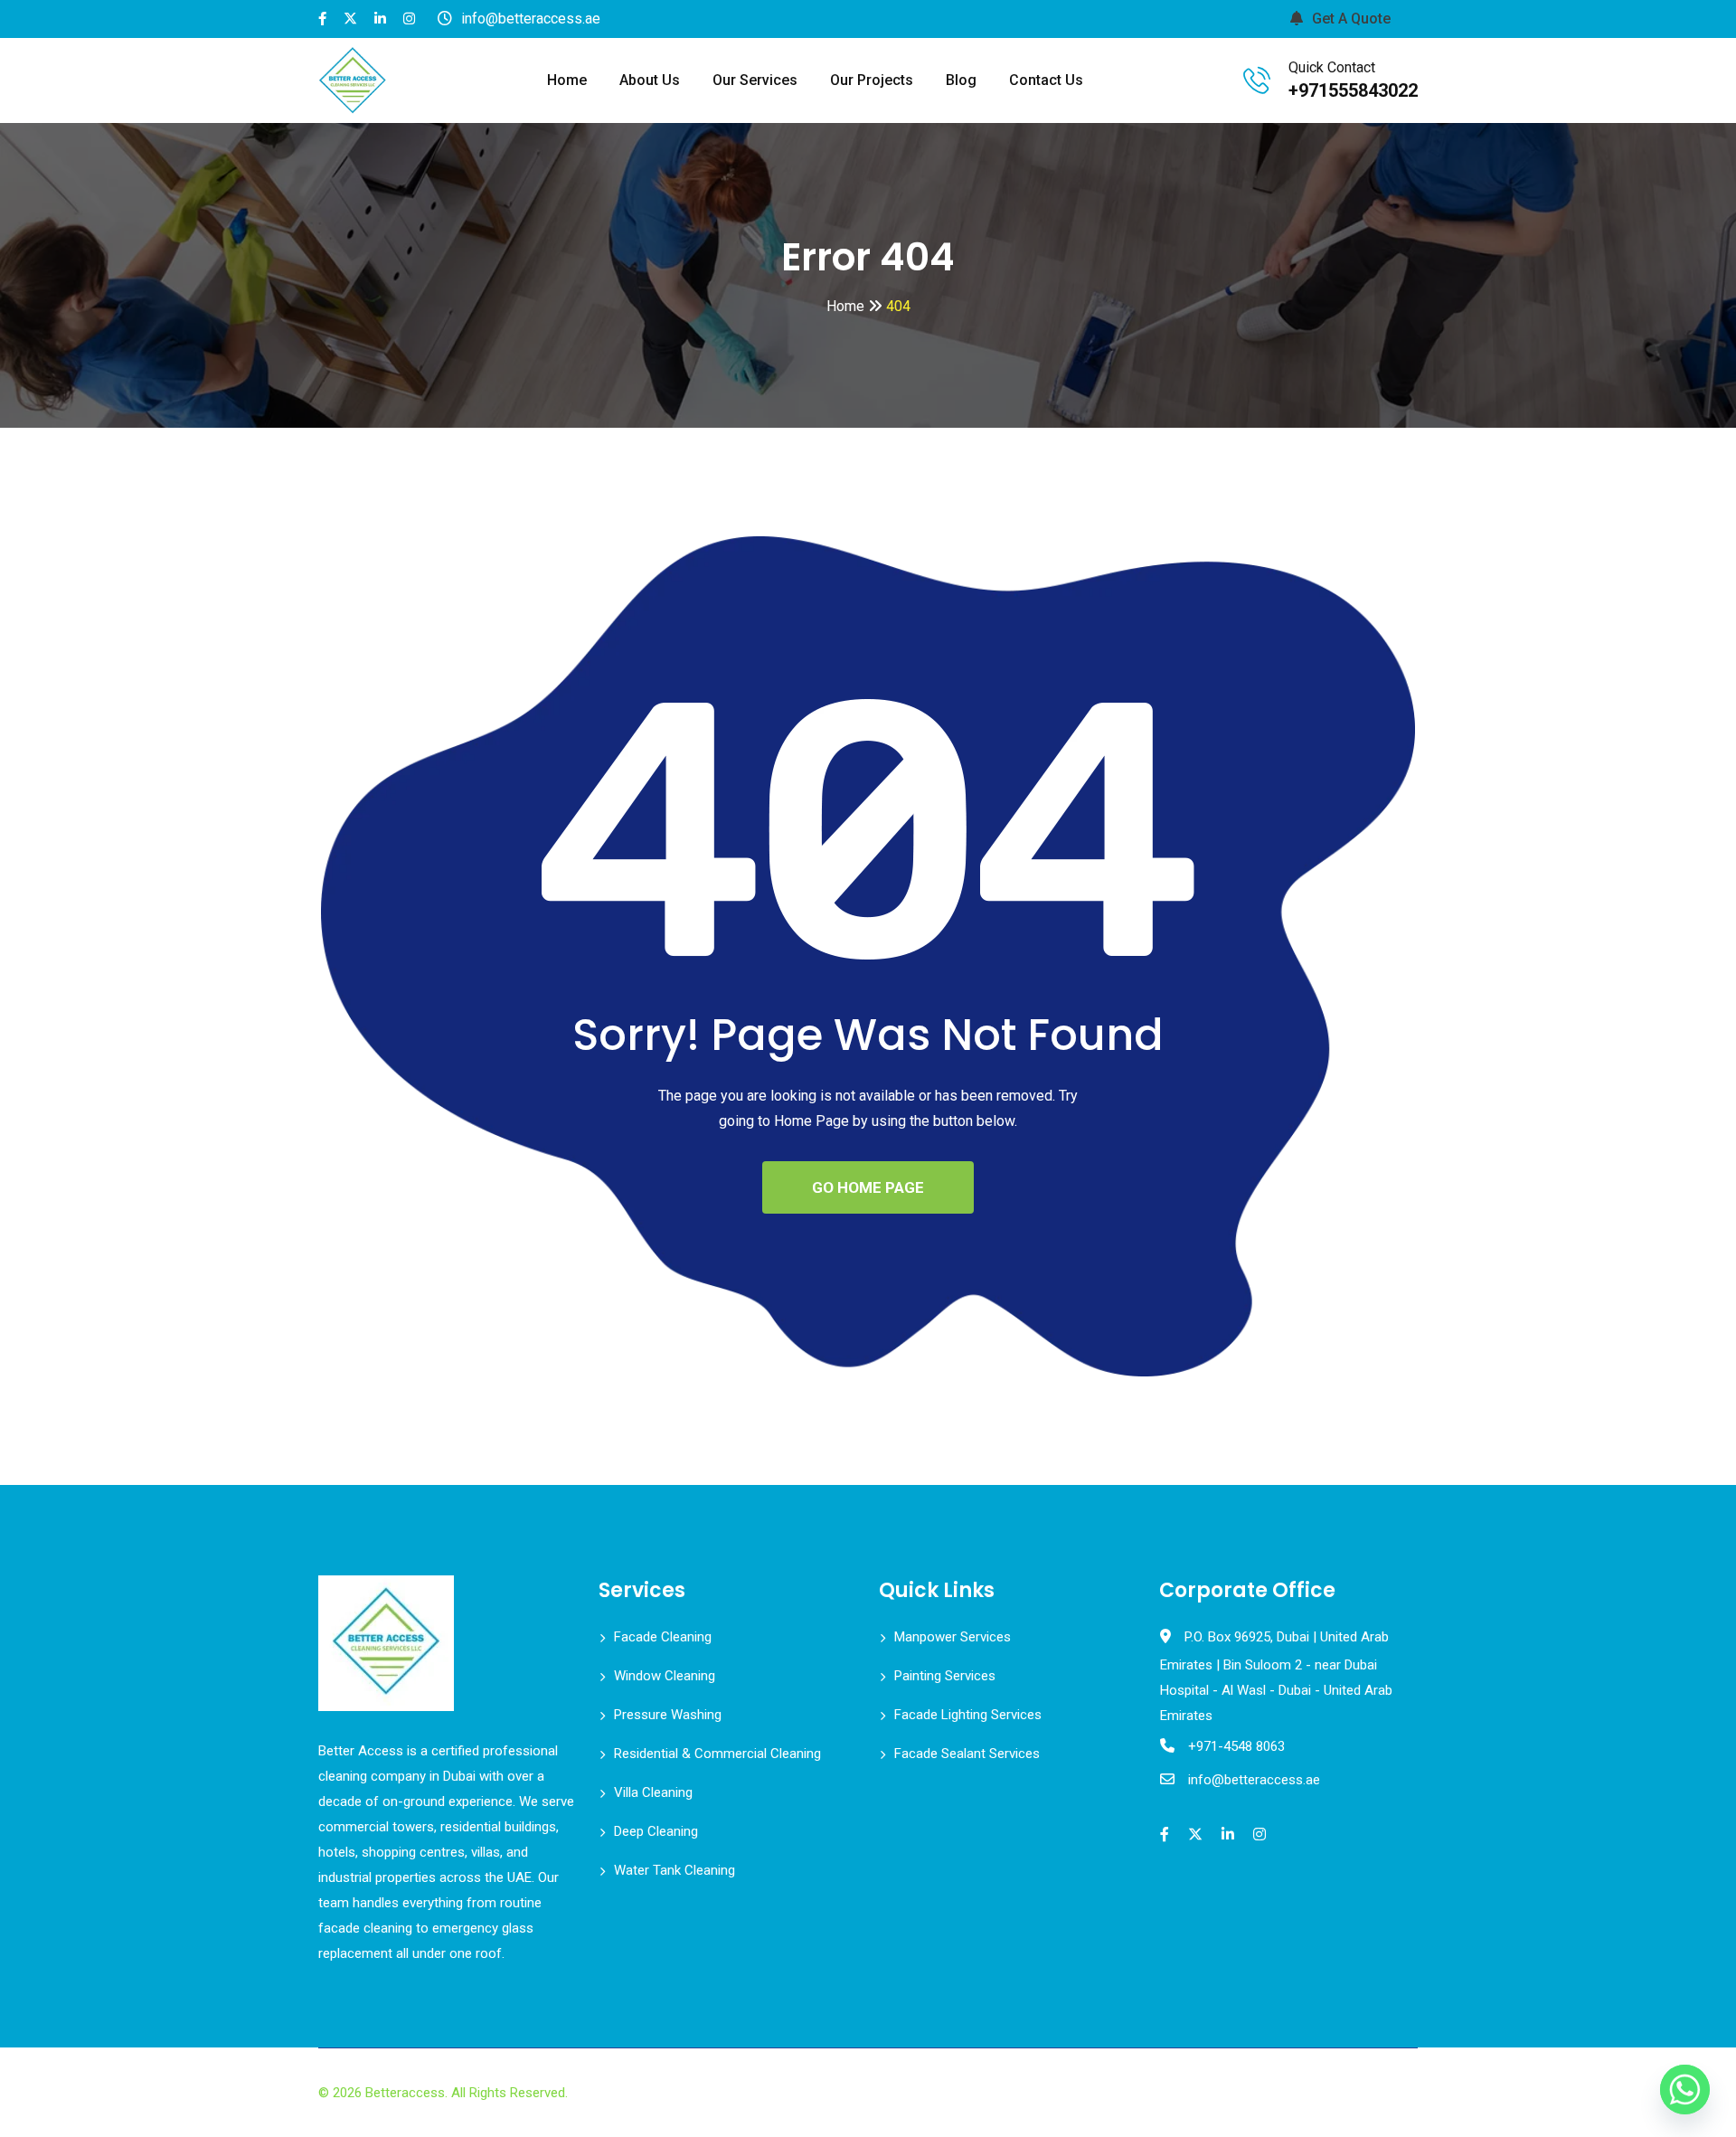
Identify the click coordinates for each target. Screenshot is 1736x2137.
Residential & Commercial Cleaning (717, 1754)
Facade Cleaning (663, 1637)
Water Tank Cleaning (675, 1870)
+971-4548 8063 (1236, 1746)
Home (567, 80)
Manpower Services (953, 1637)
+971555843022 (1353, 90)
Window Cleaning (665, 1676)
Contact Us (1046, 80)
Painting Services (945, 1676)
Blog (961, 80)
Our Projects (872, 80)
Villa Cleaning (653, 1792)
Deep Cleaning (656, 1831)
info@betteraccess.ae (1254, 1780)
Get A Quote (1351, 19)
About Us (650, 80)
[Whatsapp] (1685, 2090)
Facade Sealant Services (967, 1754)
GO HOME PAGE (868, 1187)
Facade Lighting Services (968, 1715)
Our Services (755, 80)
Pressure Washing (668, 1715)
